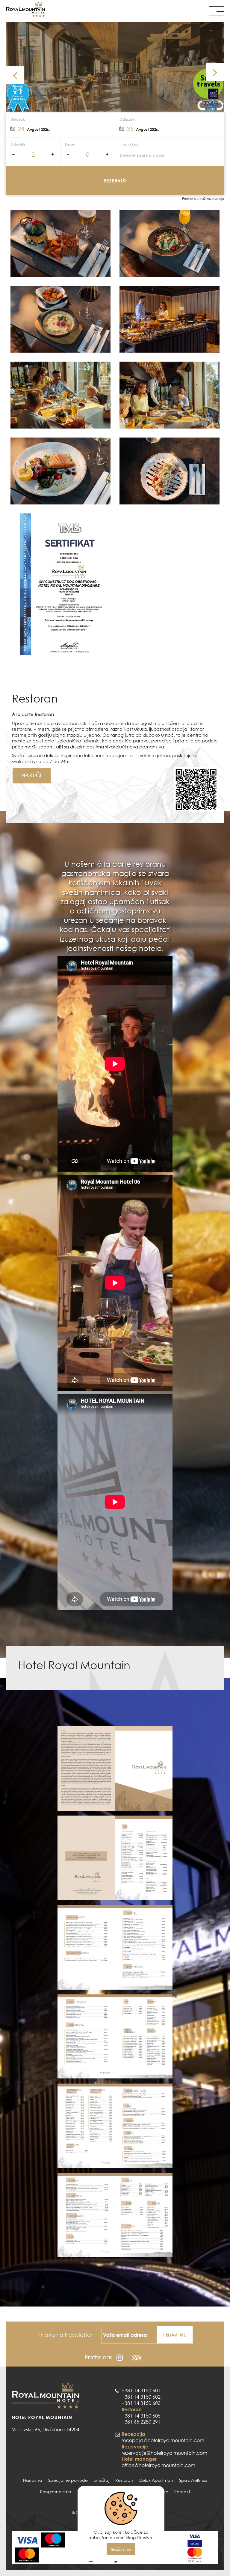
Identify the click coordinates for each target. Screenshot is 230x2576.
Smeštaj (102, 2480)
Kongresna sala (56, 2492)
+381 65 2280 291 (141, 2422)
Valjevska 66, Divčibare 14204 (46, 2430)
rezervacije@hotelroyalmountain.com (164, 2453)
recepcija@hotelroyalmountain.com (163, 2440)
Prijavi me (174, 2335)
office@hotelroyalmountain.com (158, 2465)
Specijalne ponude (68, 2480)
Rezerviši (115, 181)
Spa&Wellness (193, 2480)
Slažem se (121, 2549)
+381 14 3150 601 (141, 2391)
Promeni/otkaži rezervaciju (203, 199)
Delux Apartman (156, 2480)
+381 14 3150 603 (141, 2403)
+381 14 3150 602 (141, 2397)
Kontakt (182, 2492)
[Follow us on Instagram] (120, 2357)
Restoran (124, 2480)
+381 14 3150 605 (141, 2416)
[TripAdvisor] (136, 2357)
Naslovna (33, 2480)
